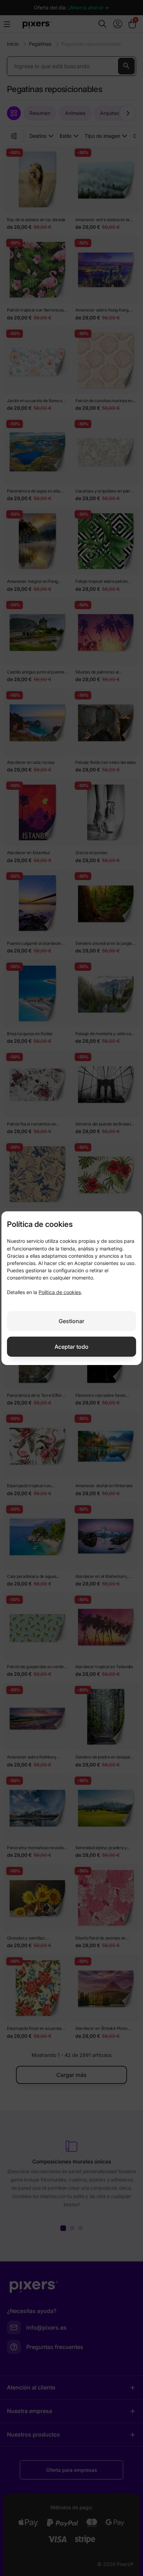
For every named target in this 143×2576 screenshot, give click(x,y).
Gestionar (71, 1321)
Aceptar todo (71, 1347)
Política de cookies (60, 1292)
